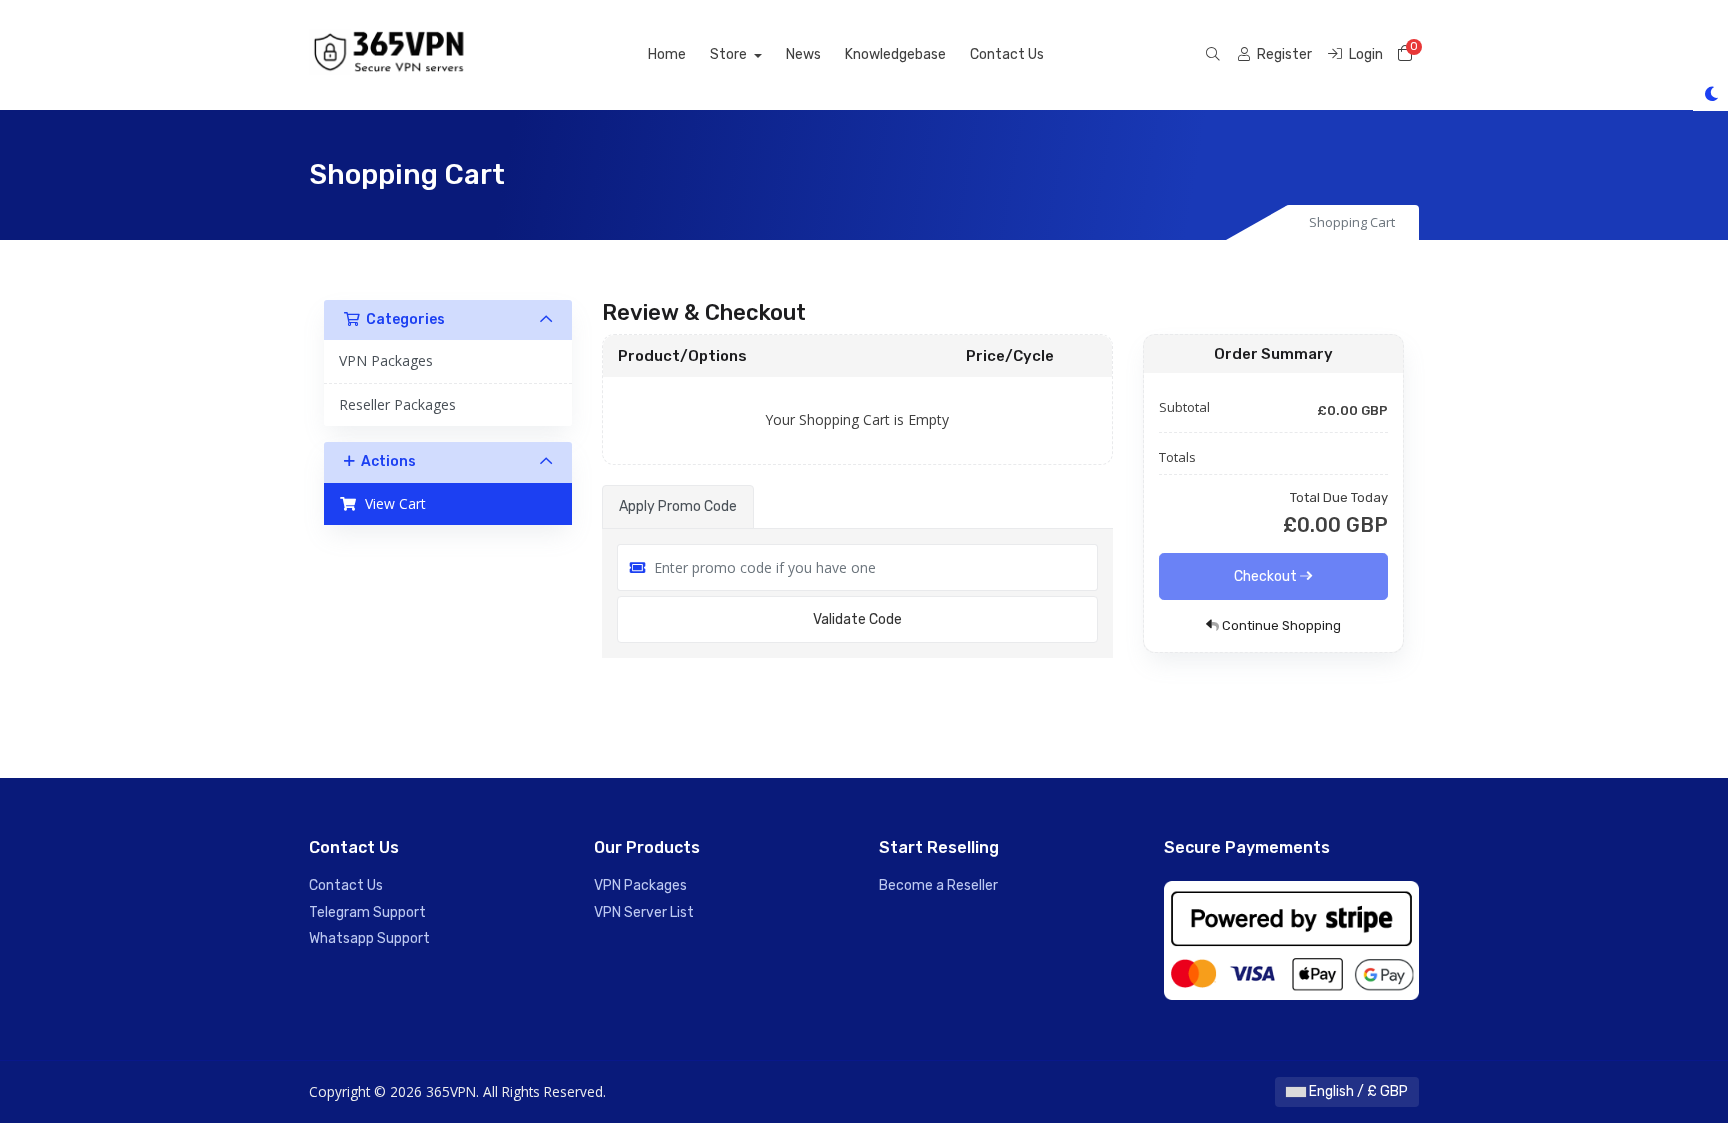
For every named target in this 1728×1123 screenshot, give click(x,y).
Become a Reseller (938, 885)
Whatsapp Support (369, 938)
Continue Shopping (1280, 625)
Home (667, 54)
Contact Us (1007, 54)
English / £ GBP (1357, 1091)
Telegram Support (367, 912)
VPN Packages (386, 360)
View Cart (391, 503)
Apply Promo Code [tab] (678, 506)
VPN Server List (644, 912)
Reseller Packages (397, 404)
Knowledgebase (895, 54)
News (803, 54)
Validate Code (857, 619)
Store (730, 54)
